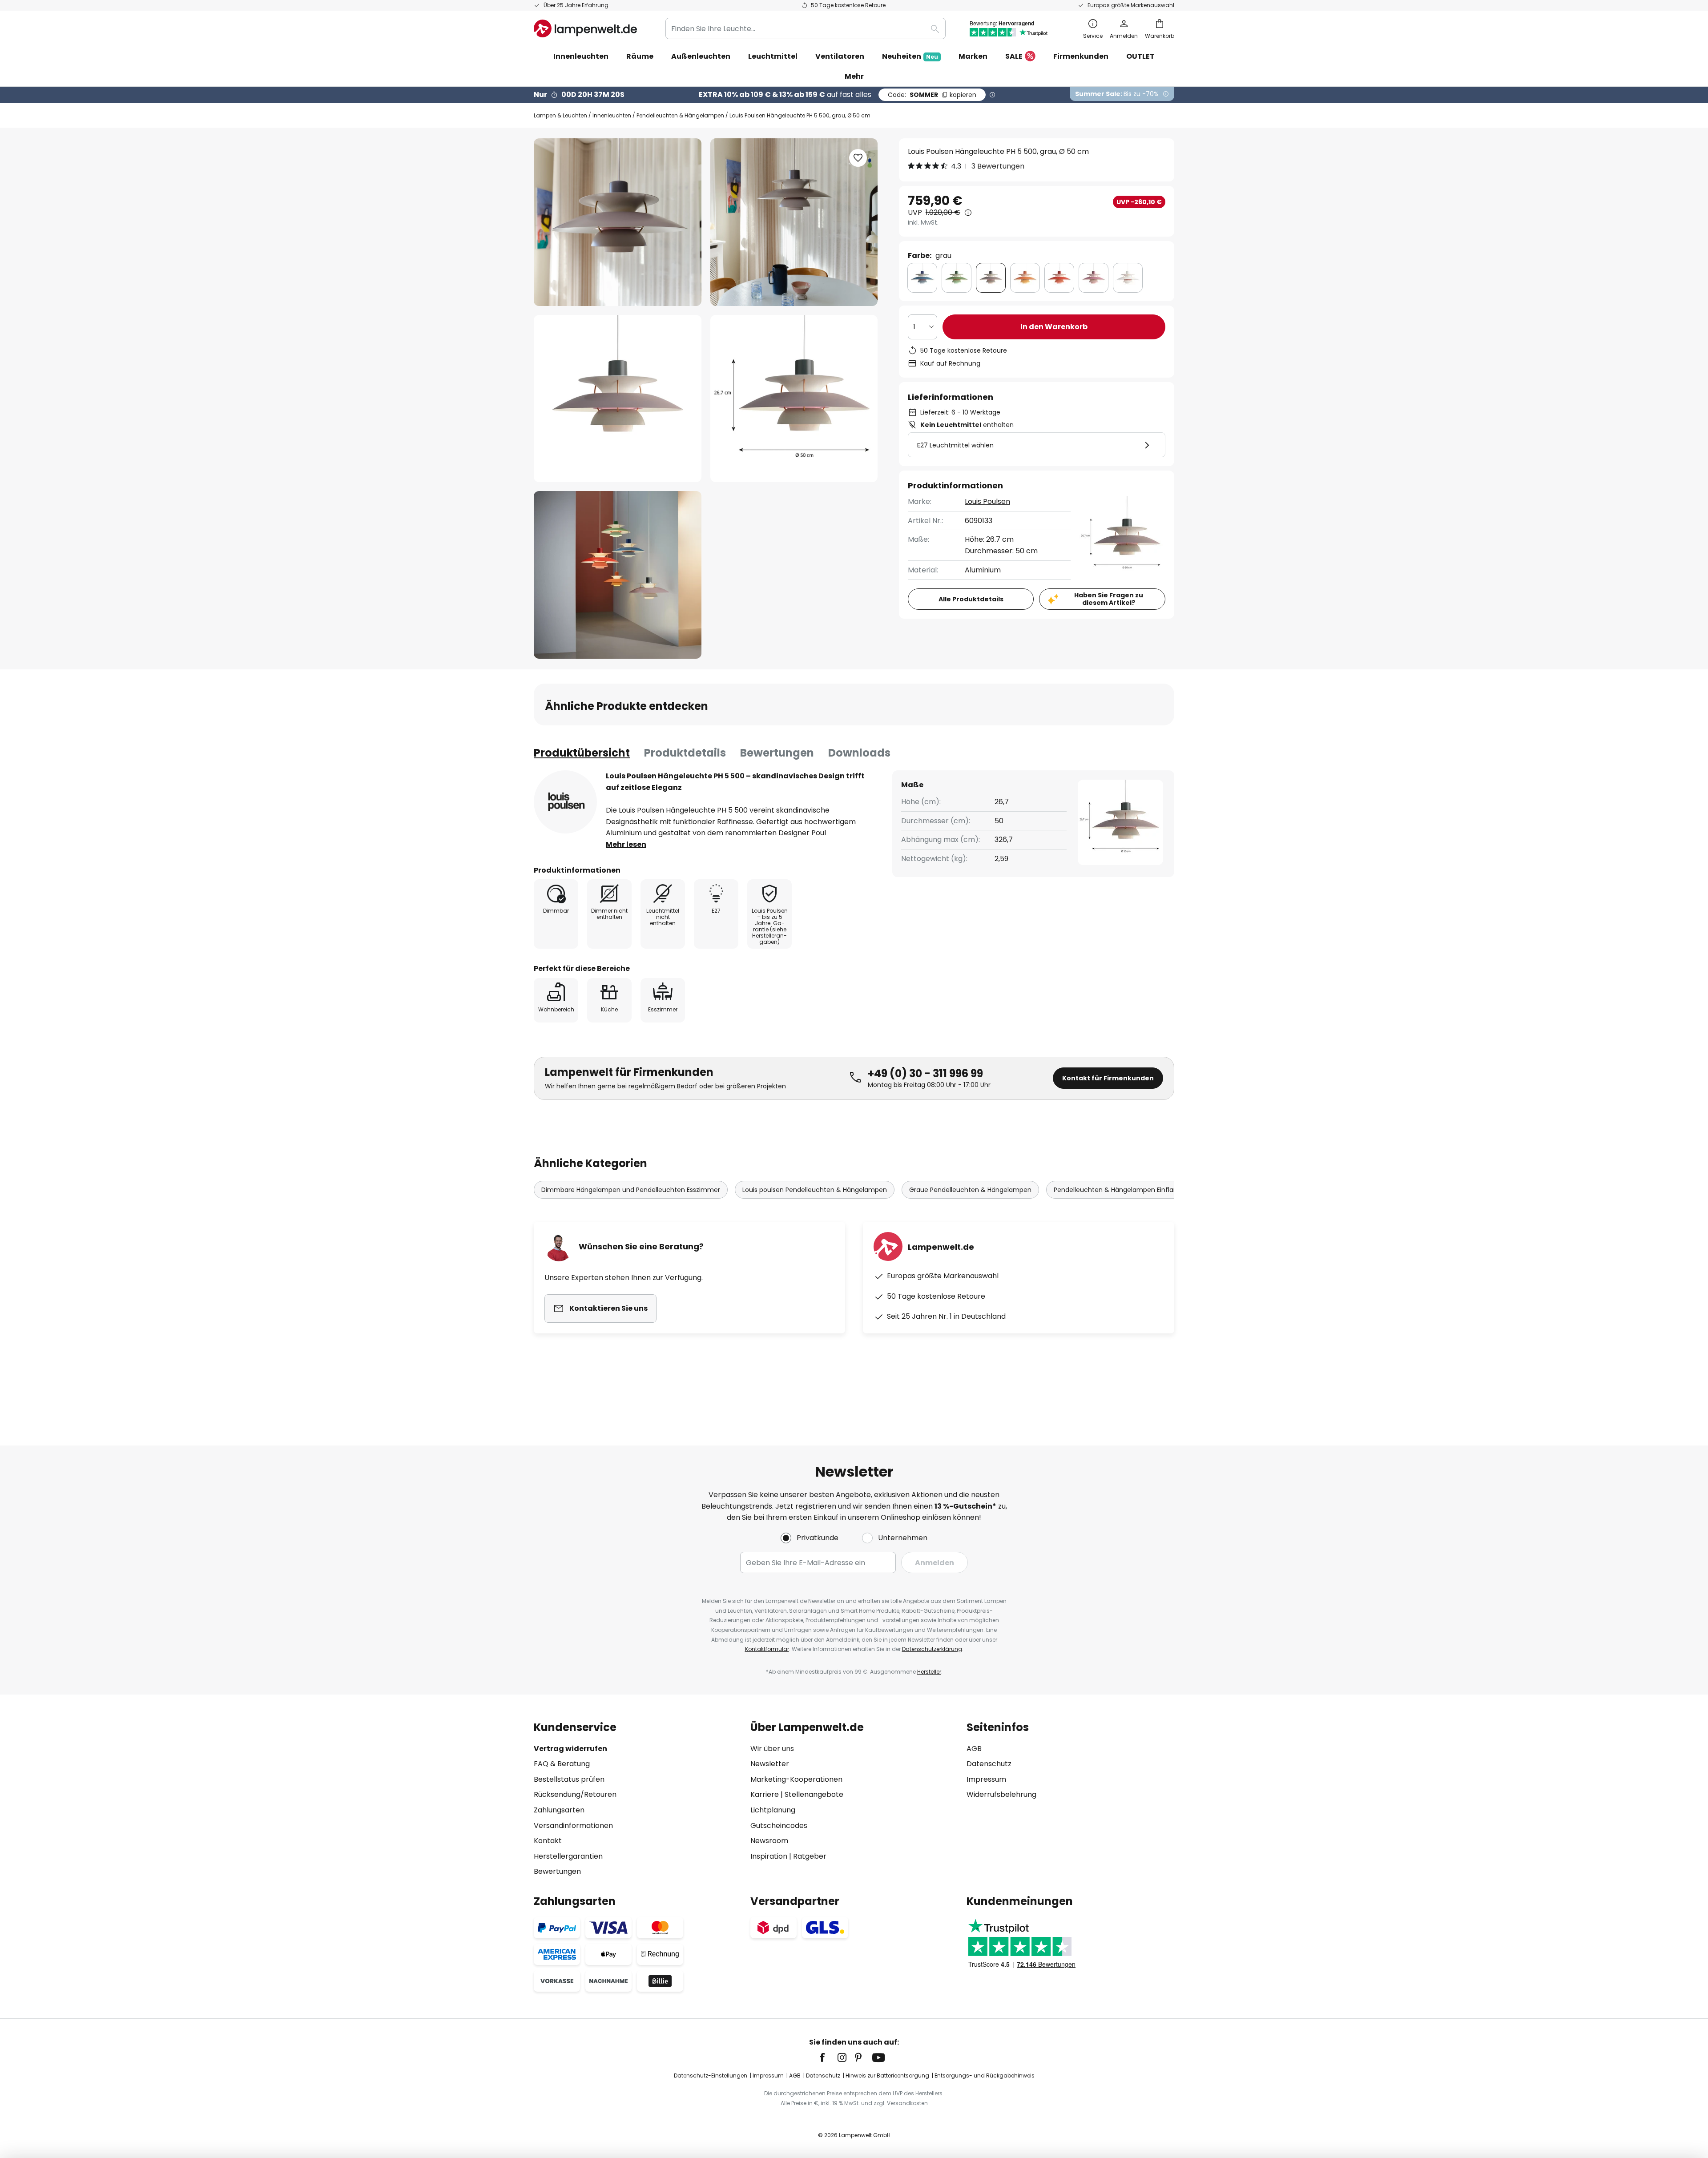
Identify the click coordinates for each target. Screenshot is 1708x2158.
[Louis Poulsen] (565, 802)
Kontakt (548, 1841)
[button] (618, 399)
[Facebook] (828, 2057)
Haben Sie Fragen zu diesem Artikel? (1109, 599)
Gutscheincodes (779, 1826)
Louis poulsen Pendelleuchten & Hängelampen (815, 1190)
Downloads (859, 753)
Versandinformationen (573, 1826)
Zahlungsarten (559, 1810)
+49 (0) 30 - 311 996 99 (925, 1073)
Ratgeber (810, 1856)
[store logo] (585, 28)
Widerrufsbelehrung (1001, 1794)
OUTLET (1140, 56)
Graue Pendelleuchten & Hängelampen (970, 1190)
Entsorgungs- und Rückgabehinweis (985, 2075)
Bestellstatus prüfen (569, 1779)
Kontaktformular (767, 1649)
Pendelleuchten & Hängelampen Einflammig (1123, 1190)
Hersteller (929, 1672)
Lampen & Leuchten (560, 115)
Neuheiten (910, 56)
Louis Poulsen (987, 501)
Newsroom (769, 1841)
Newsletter (770, 1764)
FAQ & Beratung (562, 1764)
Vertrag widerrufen (570, 1749)
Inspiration (769, 1856)
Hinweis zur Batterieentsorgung (887, 2075)
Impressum (986, 1779)
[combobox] (806, 28)
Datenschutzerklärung (932, 1649)
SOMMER (932, 95)
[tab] (582, 753)
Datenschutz (989, 1764)
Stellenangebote (814, 1794)
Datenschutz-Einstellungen (711, 2075)
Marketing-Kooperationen (796, 1779)
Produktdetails (685, 753)
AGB (974, 1749)
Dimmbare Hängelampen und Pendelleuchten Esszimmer (631, 1190)
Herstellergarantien (568, 1856)
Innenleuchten (612, 115)
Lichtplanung (773, 1810)
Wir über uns (772, 1749)
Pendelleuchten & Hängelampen (680, 115)
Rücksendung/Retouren (575, 1794)
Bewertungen (777, 753)
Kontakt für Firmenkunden (1108, 1078)
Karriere (765, 1794)
